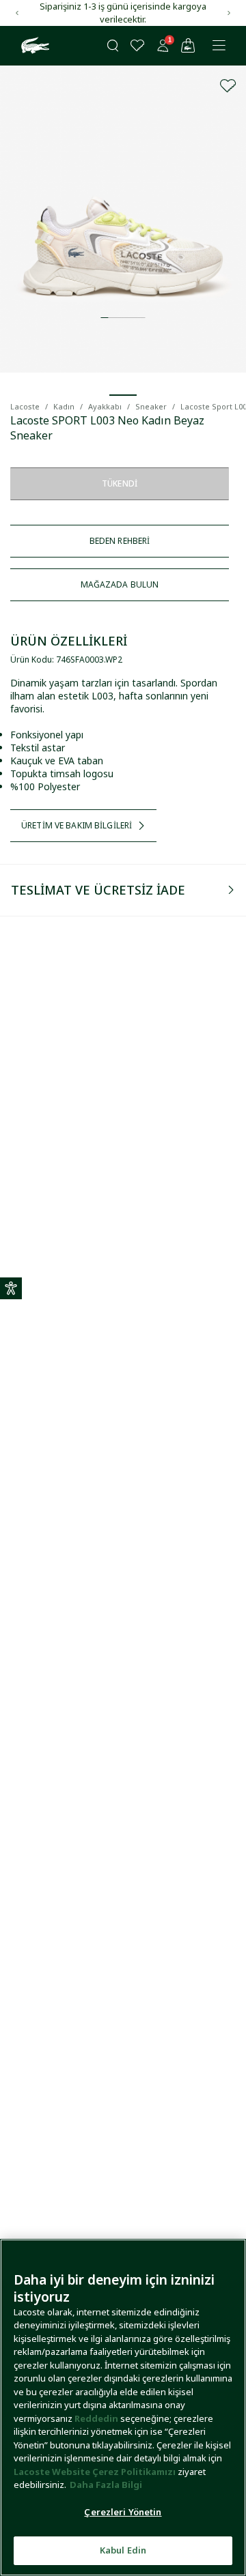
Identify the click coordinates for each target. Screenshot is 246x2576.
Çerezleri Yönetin (123, 2512)
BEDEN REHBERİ (120, 541)
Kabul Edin (123, 2550)
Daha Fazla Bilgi (106, 2485)
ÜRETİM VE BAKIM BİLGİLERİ (77, 825)
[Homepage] (33, 46)
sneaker (151, 406)
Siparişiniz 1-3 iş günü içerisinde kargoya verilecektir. (123, 13)
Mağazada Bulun (120, 584)
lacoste (25, 406)
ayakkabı (105, 406)
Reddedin (96, 2418)
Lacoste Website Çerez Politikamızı (96, 2472)
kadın (64, 406)
